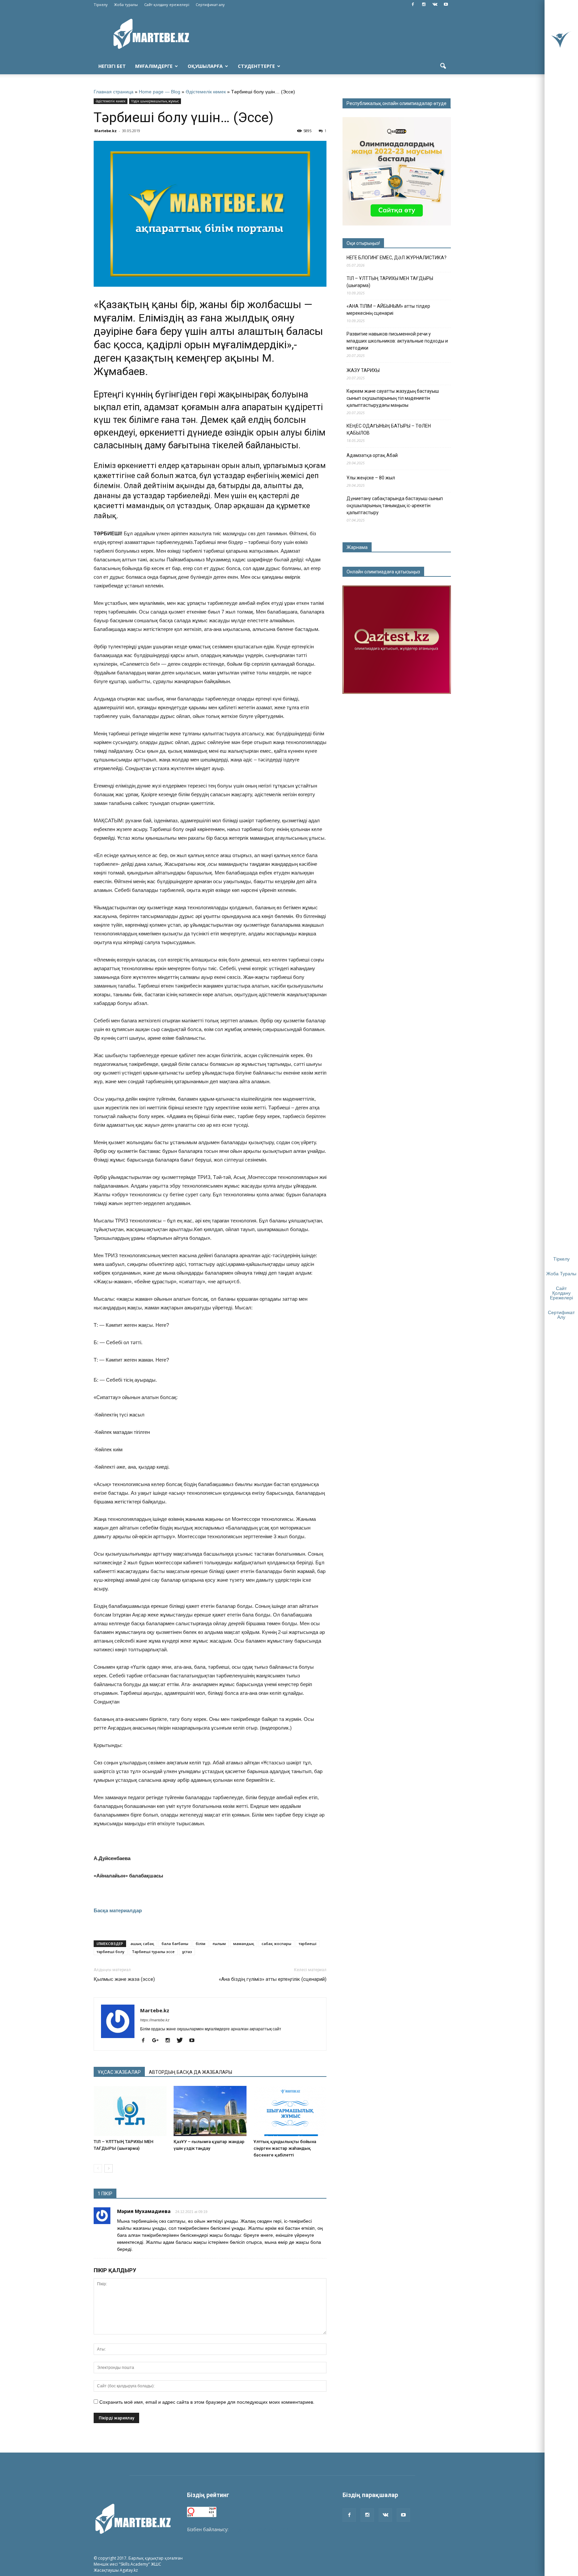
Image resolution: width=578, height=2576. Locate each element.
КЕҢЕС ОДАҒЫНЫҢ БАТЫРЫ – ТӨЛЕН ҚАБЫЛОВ (389, 429)
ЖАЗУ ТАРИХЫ (363, 370)
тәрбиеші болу (111, 1952)
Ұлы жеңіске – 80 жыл (371, 478)
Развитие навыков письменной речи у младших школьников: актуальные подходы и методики (397, 341)
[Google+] (158, 2041)
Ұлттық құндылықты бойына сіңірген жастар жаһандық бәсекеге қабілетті (285, 2148)
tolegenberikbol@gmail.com (260, 2529)
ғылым (219, 1944)
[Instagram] (424, 5)
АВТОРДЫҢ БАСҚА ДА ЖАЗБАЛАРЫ (190, 2072)
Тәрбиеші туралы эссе (153, 1952)
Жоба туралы (126, 5)
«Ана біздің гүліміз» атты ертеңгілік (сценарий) (273, 1979)
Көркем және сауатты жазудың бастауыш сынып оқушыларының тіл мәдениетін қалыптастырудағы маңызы (393, 398)
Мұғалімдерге (154, 66)
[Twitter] (182, 2041)
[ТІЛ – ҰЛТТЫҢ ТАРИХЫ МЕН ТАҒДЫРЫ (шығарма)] (130, 2111)
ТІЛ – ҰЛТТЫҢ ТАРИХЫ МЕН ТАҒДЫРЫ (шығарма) (390, 282)
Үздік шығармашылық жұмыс (155, 101)
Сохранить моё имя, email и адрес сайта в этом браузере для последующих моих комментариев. (207, 2402)
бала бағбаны (175, 1944)
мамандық (244, 1944)
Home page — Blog (160, 92)
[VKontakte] (435, 5)
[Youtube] (446, 5)
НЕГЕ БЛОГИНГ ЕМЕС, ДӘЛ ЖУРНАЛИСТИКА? (397, 258)
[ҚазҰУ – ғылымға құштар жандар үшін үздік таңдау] (210, 2111)
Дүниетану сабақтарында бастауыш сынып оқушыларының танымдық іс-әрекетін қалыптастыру (395, 505)
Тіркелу (101, 5)
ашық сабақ (142, 1944)
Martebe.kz (106, 131)
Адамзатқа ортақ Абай (372, 455)
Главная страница (114, 92)
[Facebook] (413, 5)
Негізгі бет (112, 66)
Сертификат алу (210, 5)
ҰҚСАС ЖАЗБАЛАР (119, 2072)
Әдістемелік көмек (206, 92)
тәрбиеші (308, 1944)
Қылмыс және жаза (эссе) (124, 1979)
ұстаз (187, 1952)
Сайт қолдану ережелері (167, 5)
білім (201, 1944)
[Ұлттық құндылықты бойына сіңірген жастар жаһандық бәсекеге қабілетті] (290, 2111)
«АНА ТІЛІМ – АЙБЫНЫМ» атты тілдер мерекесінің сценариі (388, 310)
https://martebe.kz (155, 2020)
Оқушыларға (205, 66)
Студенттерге (256, 66)
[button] (443, 66)
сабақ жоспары (276, 1944)
